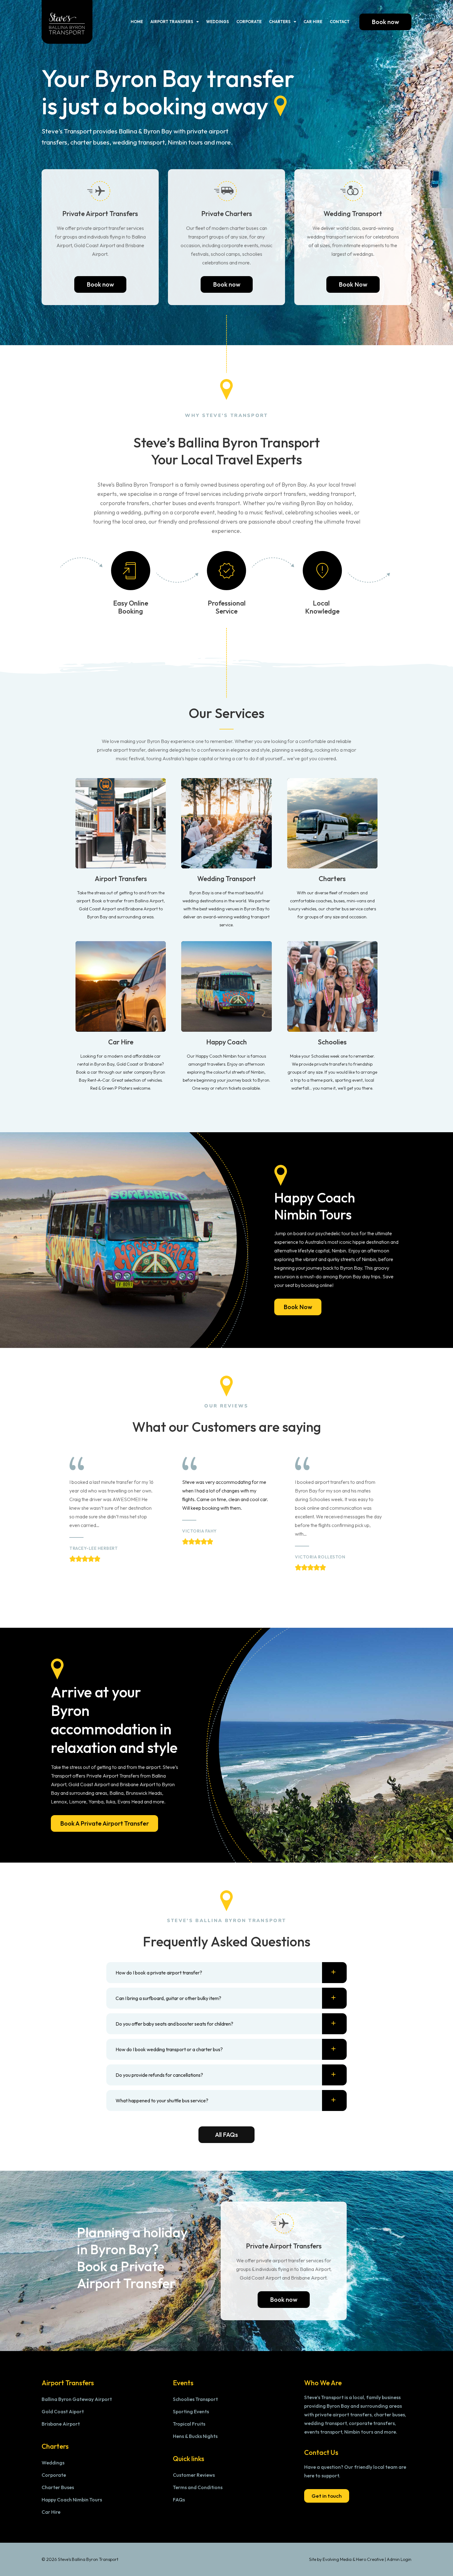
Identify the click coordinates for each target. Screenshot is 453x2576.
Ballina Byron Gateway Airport (77, 2399)
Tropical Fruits (189, 2424)
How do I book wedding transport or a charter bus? (169, 2049)
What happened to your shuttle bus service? (162, 2100)
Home (137, 22)
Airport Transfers (172, 22)
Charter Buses (58, 2487)
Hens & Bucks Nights (195, 2436)
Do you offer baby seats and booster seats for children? (174, 2024)
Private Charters (227, 214)
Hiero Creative (370, 2559)
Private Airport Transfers (100, 214)
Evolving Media (337, 2559)
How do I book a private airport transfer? (159, 1973)
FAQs (179, 2500)
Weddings (218, 22)
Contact (340, 22)
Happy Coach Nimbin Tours (72, 2500)
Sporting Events (191, 2411)
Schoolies (332, 1042)
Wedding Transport (353, 214)
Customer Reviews (194, 2475)
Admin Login (399, 2559)
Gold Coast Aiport (63, 2411)
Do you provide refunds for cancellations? (159, 2075)
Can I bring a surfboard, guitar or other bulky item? (168, 1998)
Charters (280, 22)
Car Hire (313, 22)
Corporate (249, 22)
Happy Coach (226, 1042)
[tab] (226, 1973)
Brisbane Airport (61, 2424)
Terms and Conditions (198, 2487)
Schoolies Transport (195, 2399)
